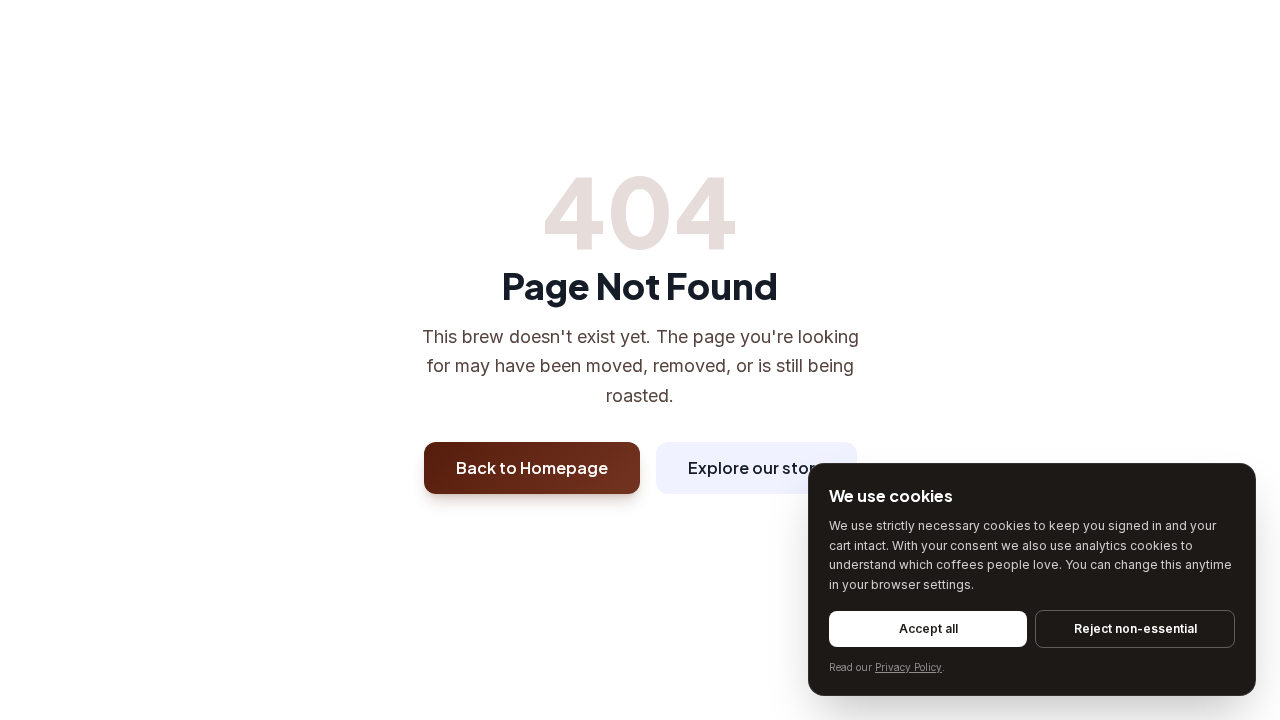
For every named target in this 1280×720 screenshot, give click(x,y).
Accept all (928, 628)
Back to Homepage (532, 467)
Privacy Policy (908, 667)
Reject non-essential (1135, 628)
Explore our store (756, 467)
